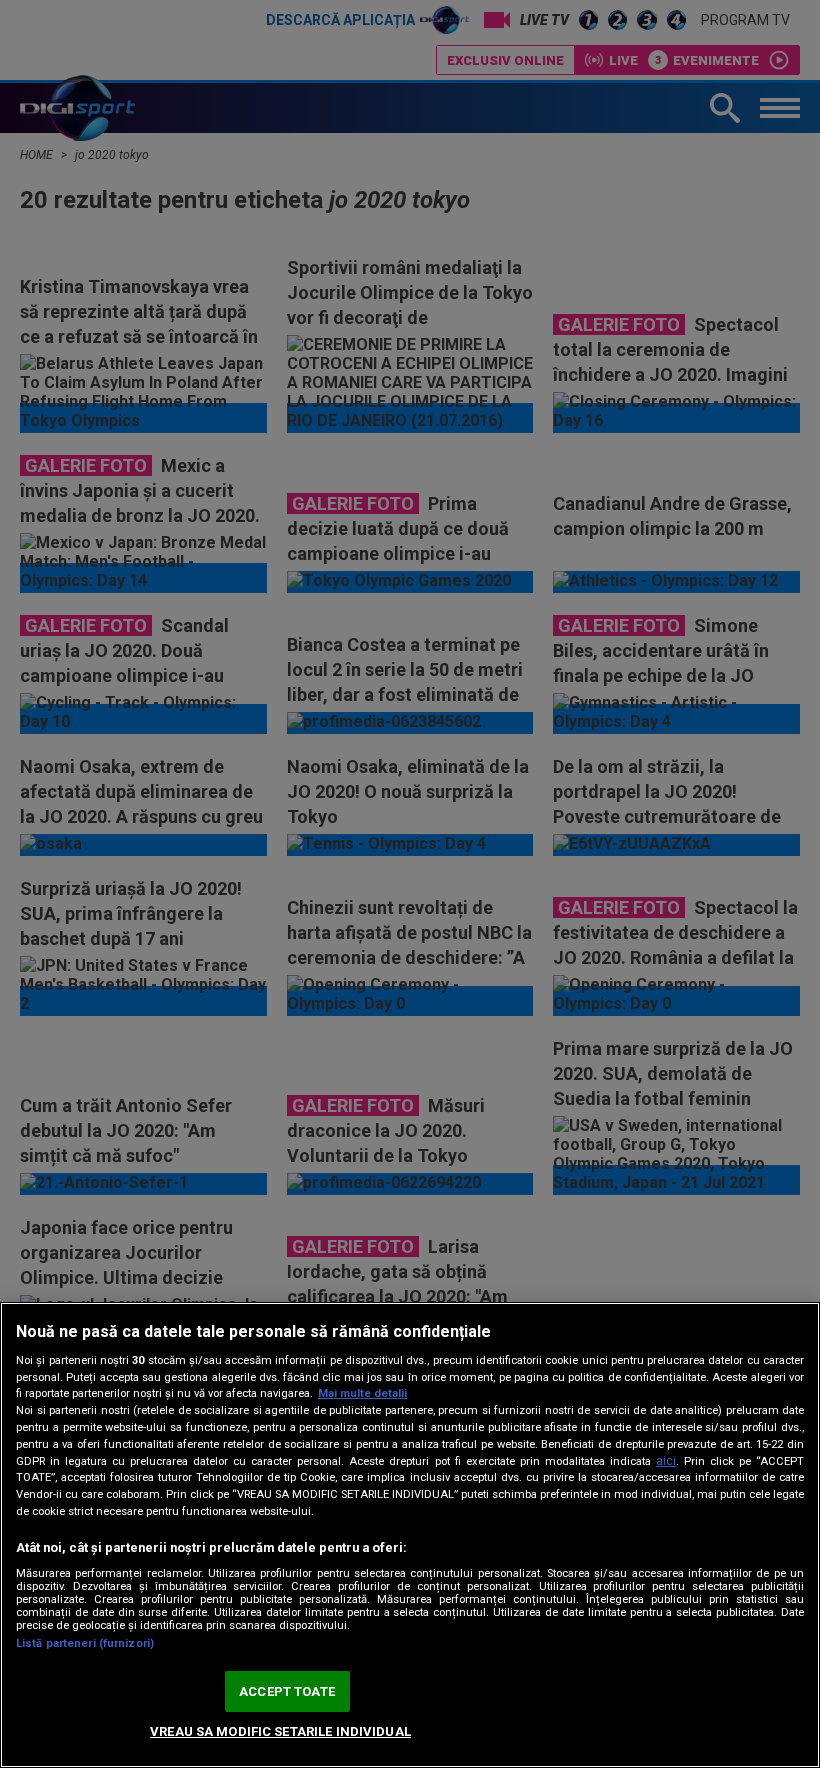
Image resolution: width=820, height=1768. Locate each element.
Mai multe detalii (362, 1393)
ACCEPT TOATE (287, 1691)
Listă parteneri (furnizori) (85, 1643)
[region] (410, 1535)
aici (666, 1461)
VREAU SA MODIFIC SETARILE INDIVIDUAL (280, 1731)
